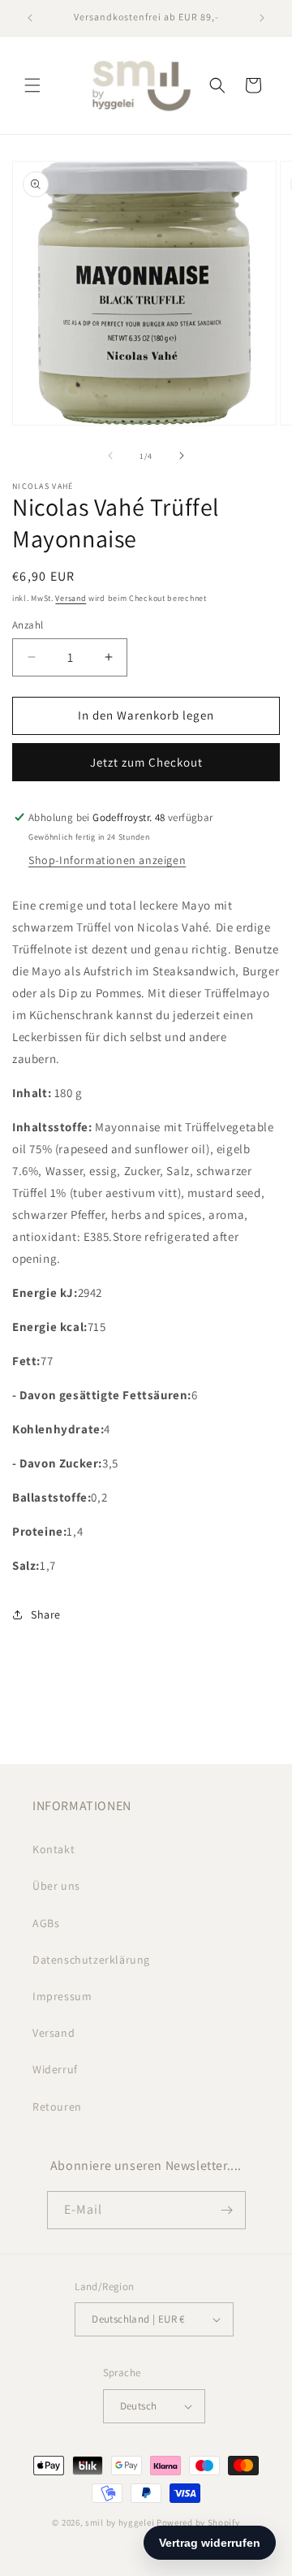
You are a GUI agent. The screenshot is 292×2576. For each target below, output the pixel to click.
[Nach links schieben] (110, 456)
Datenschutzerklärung (91, 1960)
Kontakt (54, 1849)
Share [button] (46, 1614)
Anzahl (28, 625)
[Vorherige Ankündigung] (30, 18)
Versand (71, 598)
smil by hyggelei (120, 2522)
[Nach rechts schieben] (182, 456)
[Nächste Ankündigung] (262, 18)
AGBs (46, 1923)
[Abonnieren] (227, 2210)
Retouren (57, 2107)
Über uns (56, 1886)
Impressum (62, 1996)
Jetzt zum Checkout (146, 762)
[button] (32, 85)
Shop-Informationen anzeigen (107, 860)
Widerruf (55, 2069)
